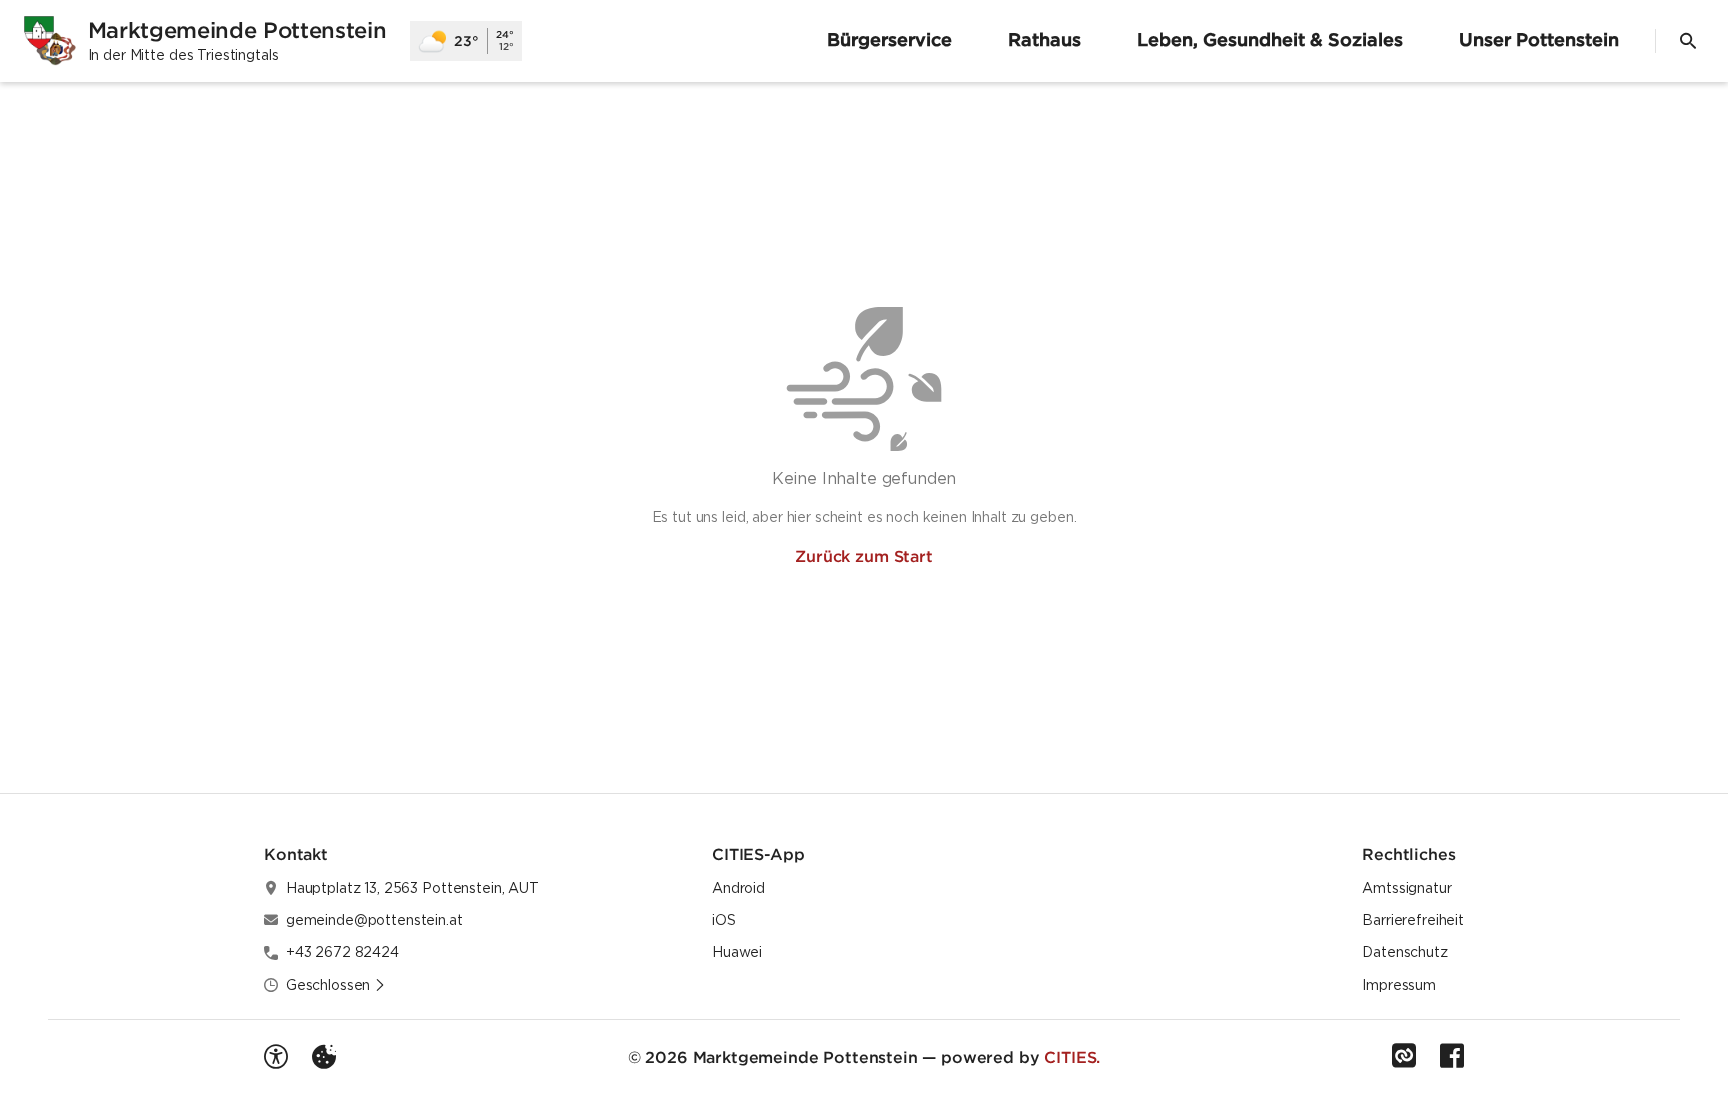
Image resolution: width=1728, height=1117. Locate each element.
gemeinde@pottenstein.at (374, 920)
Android (738, 888)
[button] (336, 985)
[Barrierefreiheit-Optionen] (276, 1057)
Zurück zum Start (863, 556)
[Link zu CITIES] (1404, 1056)
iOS (724, 920)
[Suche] (1688, 41)
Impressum (1399, 985)
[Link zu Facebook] (1452, 1056)
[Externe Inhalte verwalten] (324, 1057)
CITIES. (1072, 1057)
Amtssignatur (1406, 888)
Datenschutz (1404, 952)
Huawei (737, 952)
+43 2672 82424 (342, 952)
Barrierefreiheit (1413, 920)
